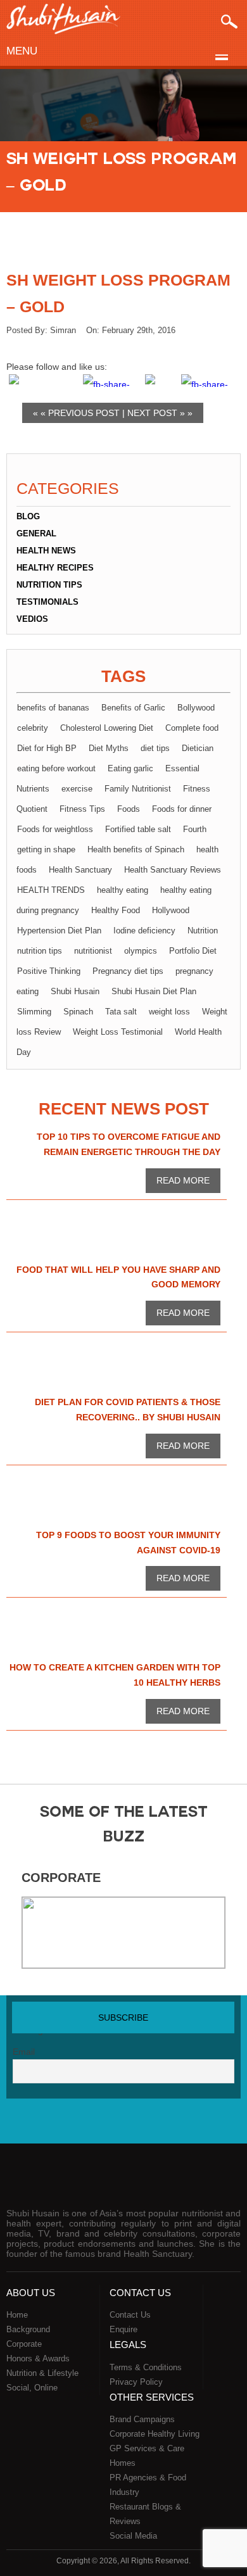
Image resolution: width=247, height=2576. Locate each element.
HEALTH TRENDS (51, 890)
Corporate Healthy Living (155, 2434)
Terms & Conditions (146, 2367)
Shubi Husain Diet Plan (154, 991)
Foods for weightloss (55, 829)
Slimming (34, 1012)
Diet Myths (109, 748)
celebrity (33, 728)
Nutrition (203, 931)
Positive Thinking (49, 971)
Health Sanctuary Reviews (173, 870)
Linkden (149, 2124)
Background (28, 2329)
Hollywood (171, 910)
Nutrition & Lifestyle (42, 2373)
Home (17, 2315)
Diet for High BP (47, 748)
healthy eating (123, 890)
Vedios (32, 619)
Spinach (78, 1012)
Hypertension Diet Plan (59, 931)
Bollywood (196, 708)
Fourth (195, 829)
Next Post (152, 413)
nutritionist (93, 951)
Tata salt (121, 1012)
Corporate (61, 1878)
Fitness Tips (82, 809)
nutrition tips (40, 951)
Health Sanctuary (80, 870)
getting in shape (46, 849)
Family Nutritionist (138, 789)
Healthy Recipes (55, 568)
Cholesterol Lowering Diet (107, 728)
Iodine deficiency (144, 931)
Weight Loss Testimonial (118, 1032)
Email (24, 2052)
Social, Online (32, 2388)
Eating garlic (130, 768)
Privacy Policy (136, 2382)
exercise (77, 789)
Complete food (192, 728)
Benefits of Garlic (133, 708)
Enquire (123, 2329)
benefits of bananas (53, 708)
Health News (46, 551)
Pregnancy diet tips (128, 971)
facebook (71, 2124)
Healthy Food (116, 910)
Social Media (133, 2536)
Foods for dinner (182, 809)
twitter (97, 2124)
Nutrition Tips (49, 585)
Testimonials (47, 602)
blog (28, 516)
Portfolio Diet (193, 951)
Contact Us (130, 2315)
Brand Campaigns (142, 2419)
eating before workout (56, 768)
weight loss (169, 1012)
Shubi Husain (75, 991)
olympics (141, 951)
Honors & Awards (38, 2358)
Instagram (176, 2124)
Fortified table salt (138, 829)
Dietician (198, 748)
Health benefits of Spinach (136, 849)
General (36, 534)
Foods (129, 809)
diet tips (155, 748)
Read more (183, 1180)
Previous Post (84, 413)
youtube (123, 2124)
